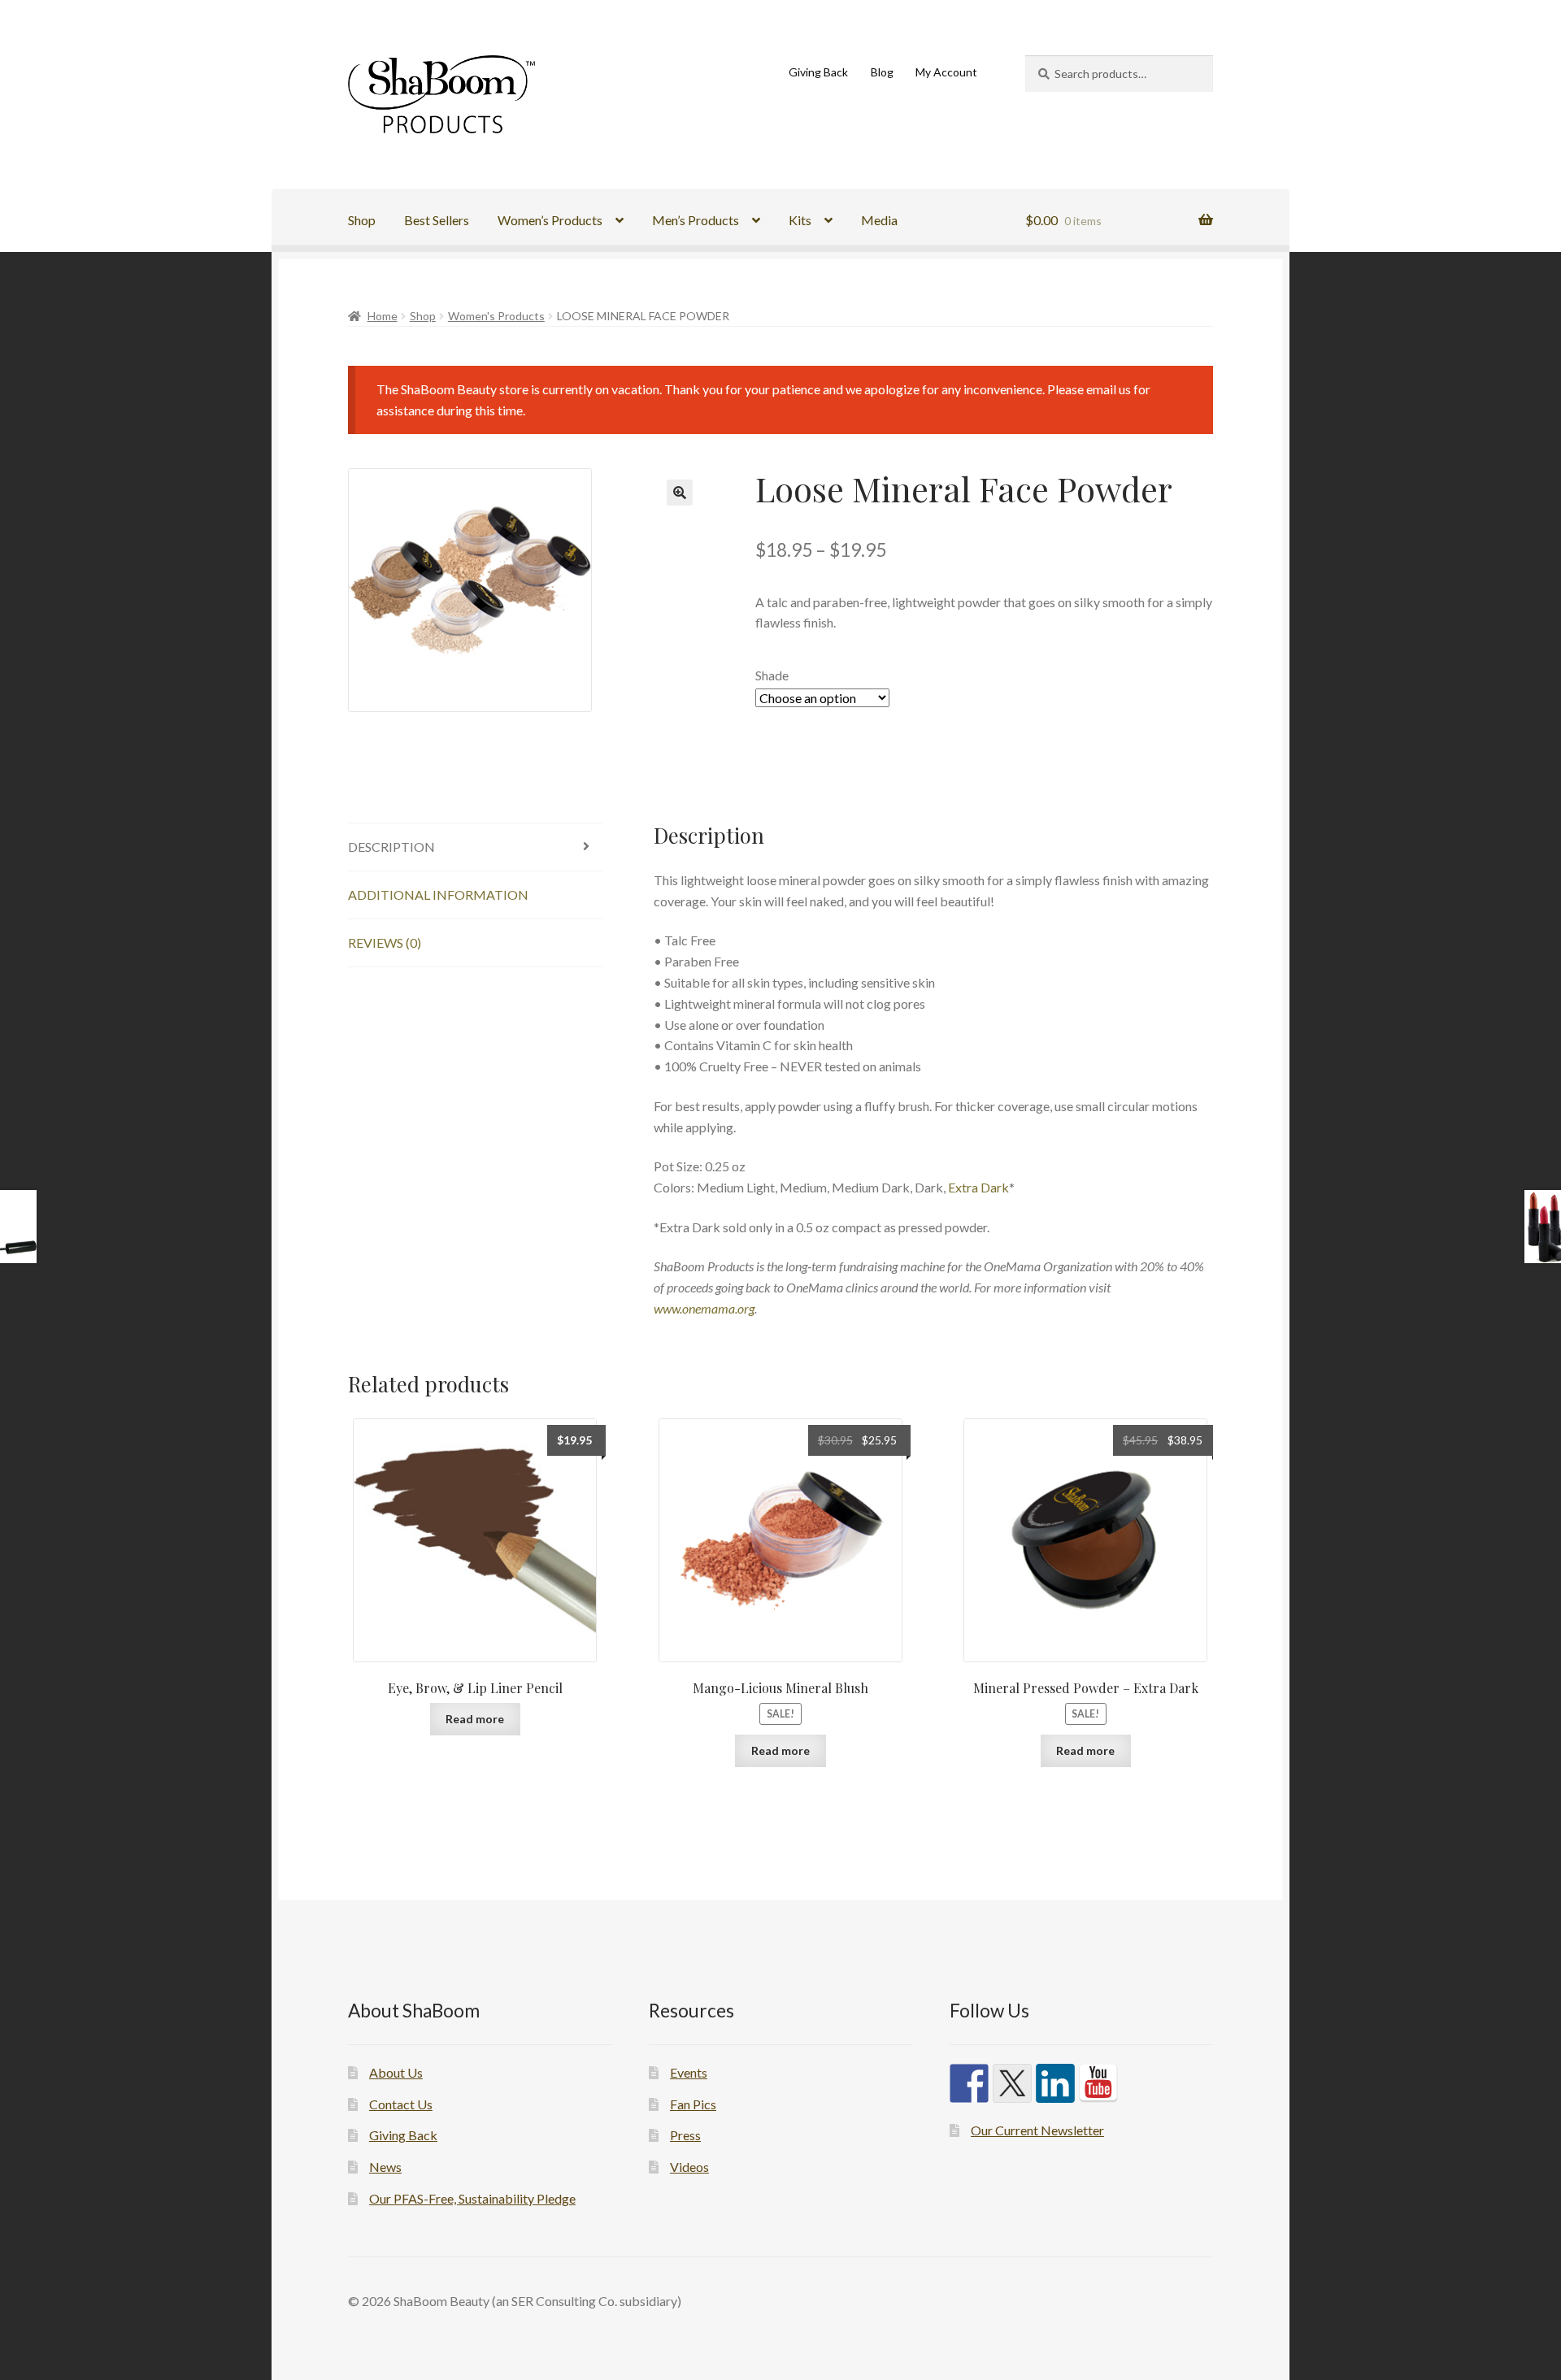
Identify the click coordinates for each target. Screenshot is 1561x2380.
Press (685, 2135)
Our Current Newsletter (1037, 2130)
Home (383, 316)
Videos (689, 2167)
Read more (475, 1719)
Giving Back (818, 72)
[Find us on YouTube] (1098, 2083)
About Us (396, 2072)
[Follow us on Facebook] (969, 2083)
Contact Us (401, 2104)
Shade (772, 675)
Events (689, 2072)
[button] (680, 493)
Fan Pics (693, 2104)
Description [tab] (391, 847)
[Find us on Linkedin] (1055, 2083)
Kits (800, 220)
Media (879, 220)
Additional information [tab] (438, 895)
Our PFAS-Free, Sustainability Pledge (472, 2198)
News (385, 2167)
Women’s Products (550, 220)
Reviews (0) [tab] (385, 942)
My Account (946, 72)
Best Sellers (437, 220)
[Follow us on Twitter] (1012, 2083)
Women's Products (496, 316)
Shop (362, 220)
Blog (882, 72)
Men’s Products (696, 220)
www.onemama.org (704, 1308)
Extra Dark (978, 1187)
